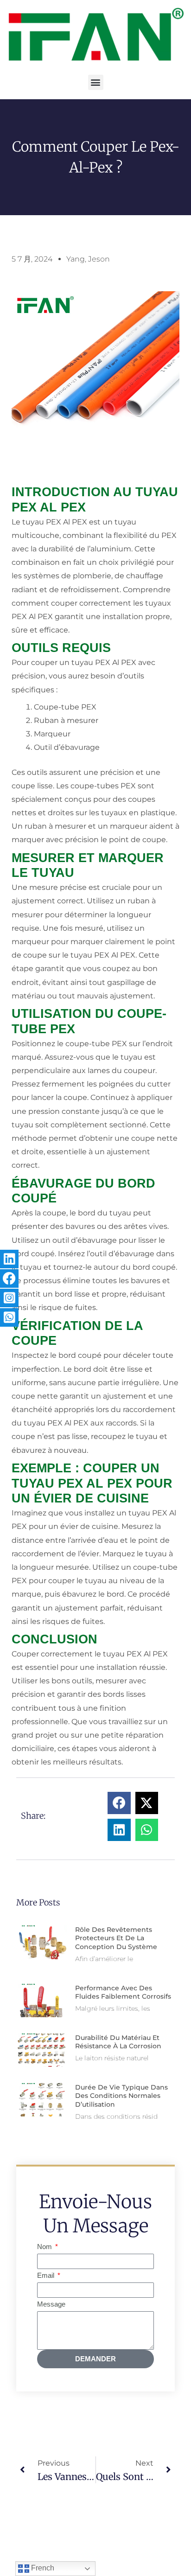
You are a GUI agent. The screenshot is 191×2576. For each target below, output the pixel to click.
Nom (45, 2247)
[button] (96, 82)
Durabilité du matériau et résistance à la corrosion (118, 2042)
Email (47, 2276)
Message (51, 2304)
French (42, 2568)
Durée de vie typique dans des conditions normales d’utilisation (121, 2096)
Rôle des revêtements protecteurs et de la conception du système (116, 1938)
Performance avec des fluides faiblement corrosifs (123, 1992)
